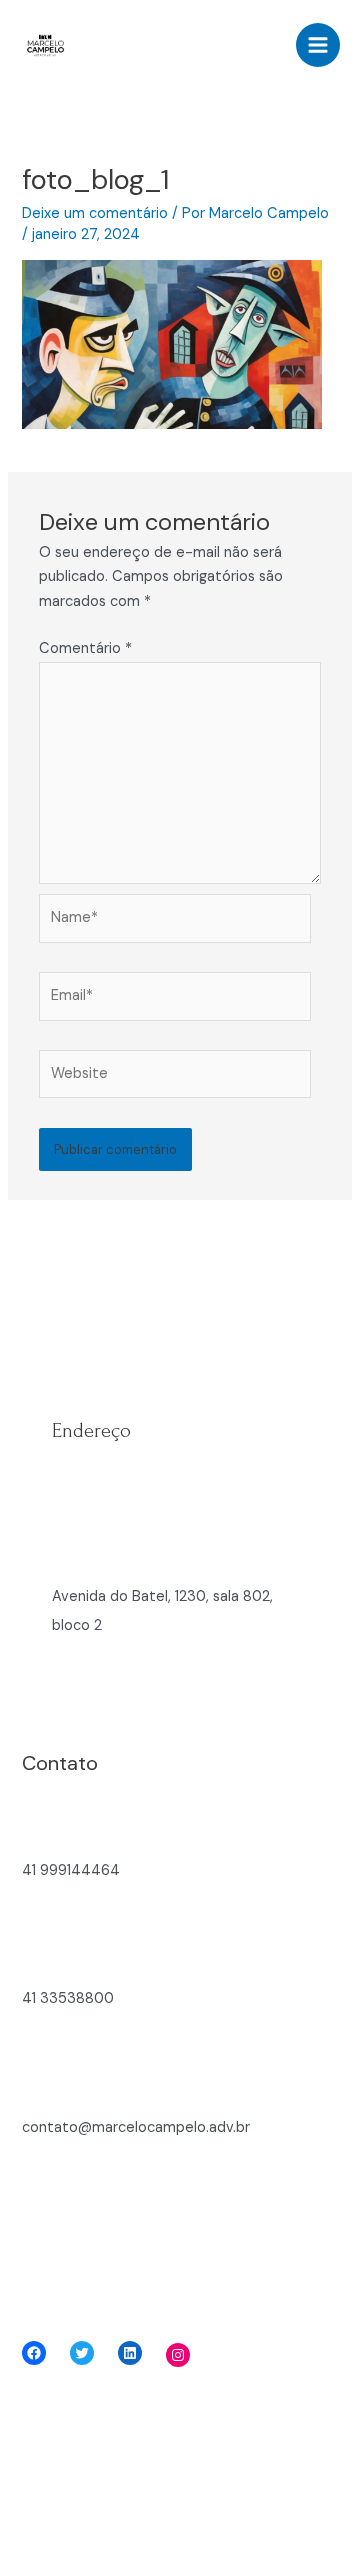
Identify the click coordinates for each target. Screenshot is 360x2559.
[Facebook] (34, 2353)
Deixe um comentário (95, 213)
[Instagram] (178, 2355)
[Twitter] (82, 2353)
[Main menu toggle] (318, 45)
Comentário (85, 648)
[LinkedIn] (130, 2353)
